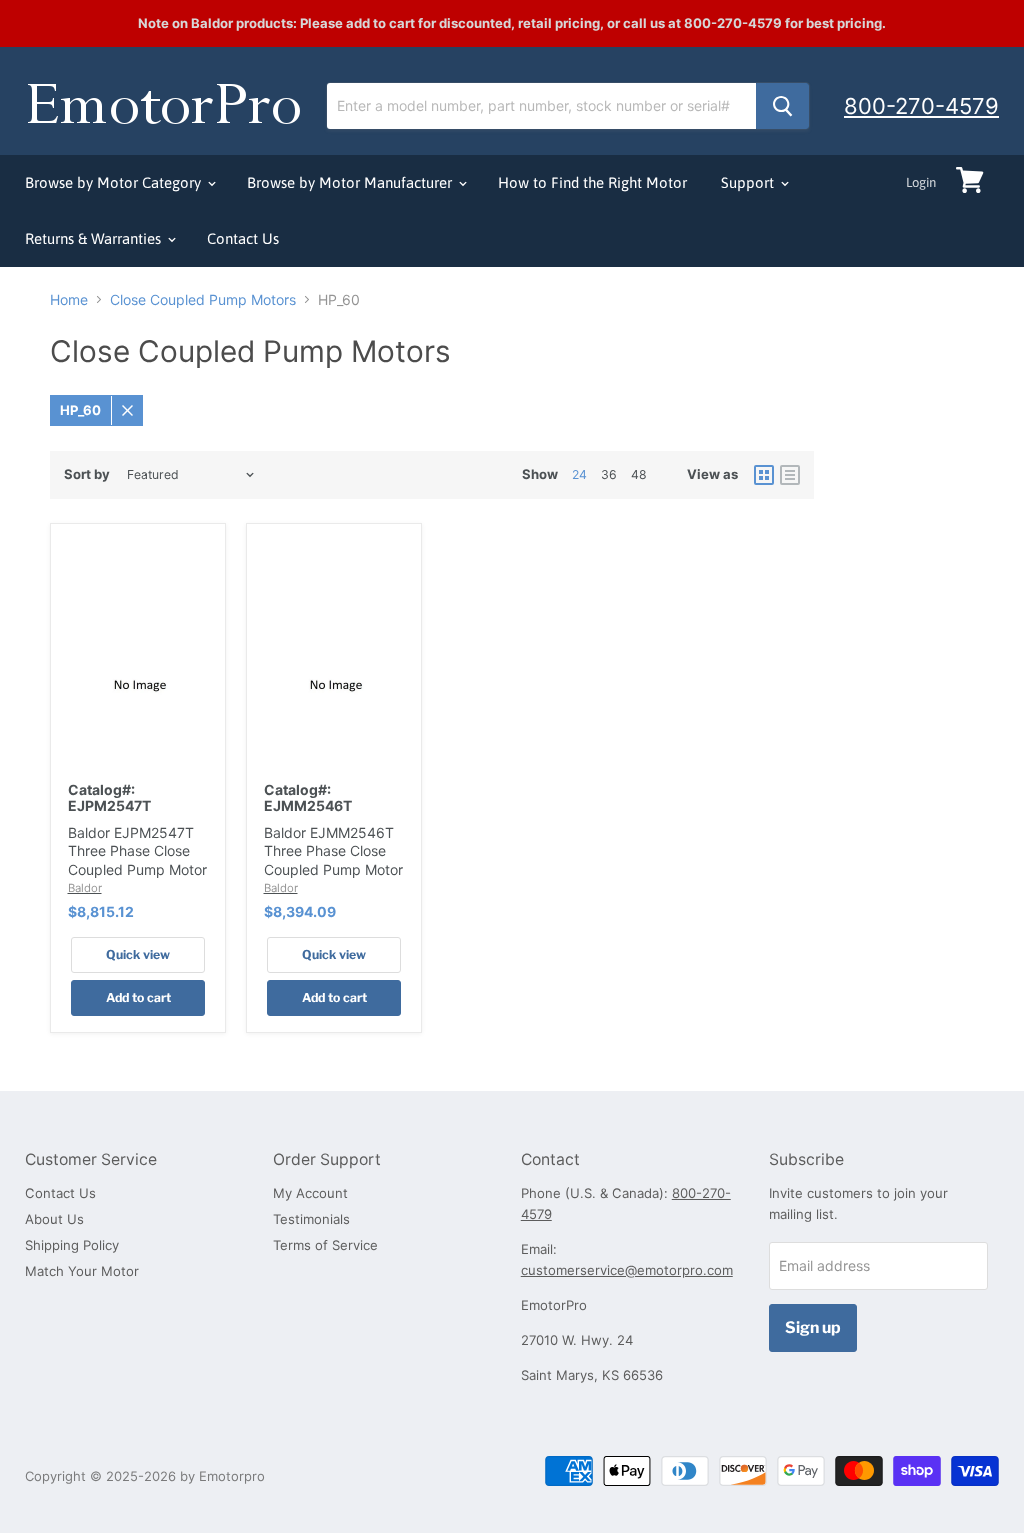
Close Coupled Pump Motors (203, 300)
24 (579, 474)
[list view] (790, 475)
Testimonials (311, 1219)
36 (609, 474)
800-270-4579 (921, 106)
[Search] (782, 106)
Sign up (813, 1327)
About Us (54, 1219)
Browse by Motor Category (115, 182)
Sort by (87, 474)
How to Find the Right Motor (592, 182)
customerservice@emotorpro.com (627, 1270)
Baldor (85, 888)
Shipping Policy (72, 1245)
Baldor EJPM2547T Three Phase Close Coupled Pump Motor (137, 851)
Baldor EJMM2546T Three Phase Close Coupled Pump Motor (333, 851)
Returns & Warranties (95, 238)
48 (639, 474)
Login (921, 182)
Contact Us (243, 238)
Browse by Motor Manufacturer (351, 182)
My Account (310, 1193)
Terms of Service (325, 1245)
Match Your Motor (82, 1271)
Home (69, 300)
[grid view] (764, 475)
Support (749, 182)
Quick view (138, 954)
